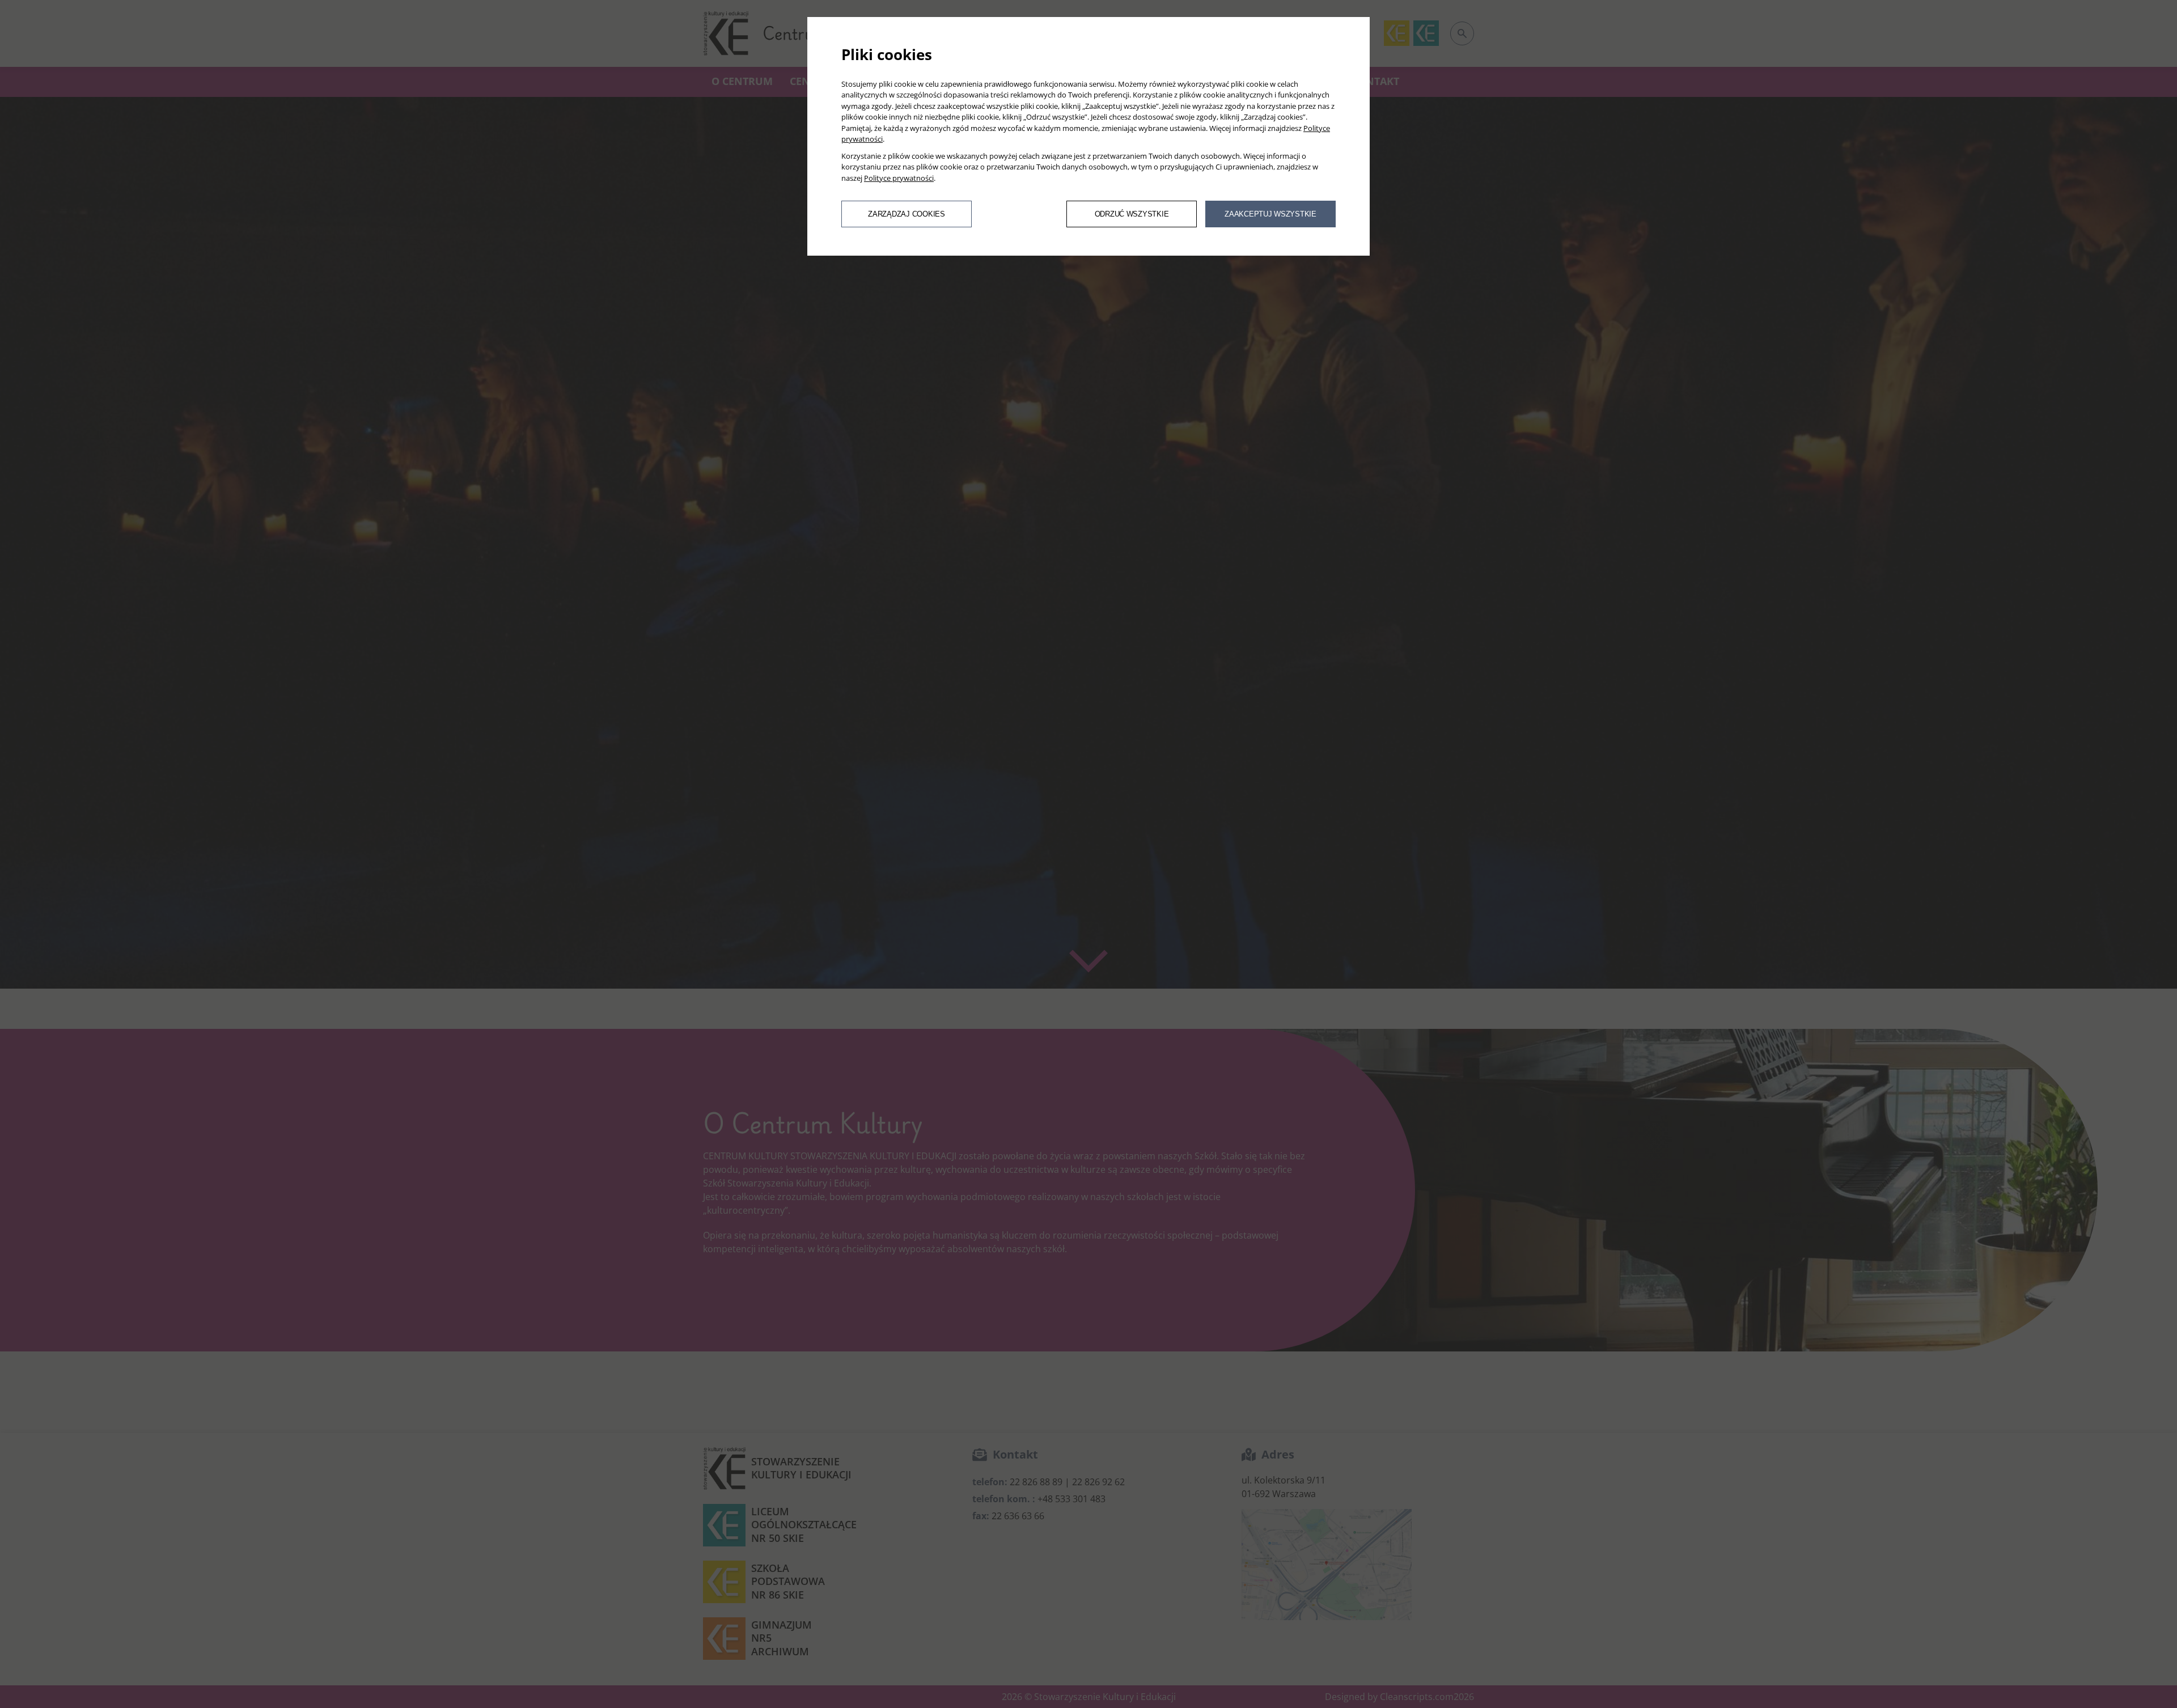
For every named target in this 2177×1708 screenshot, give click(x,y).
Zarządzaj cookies (906, 214)
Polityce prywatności (899, 178)
